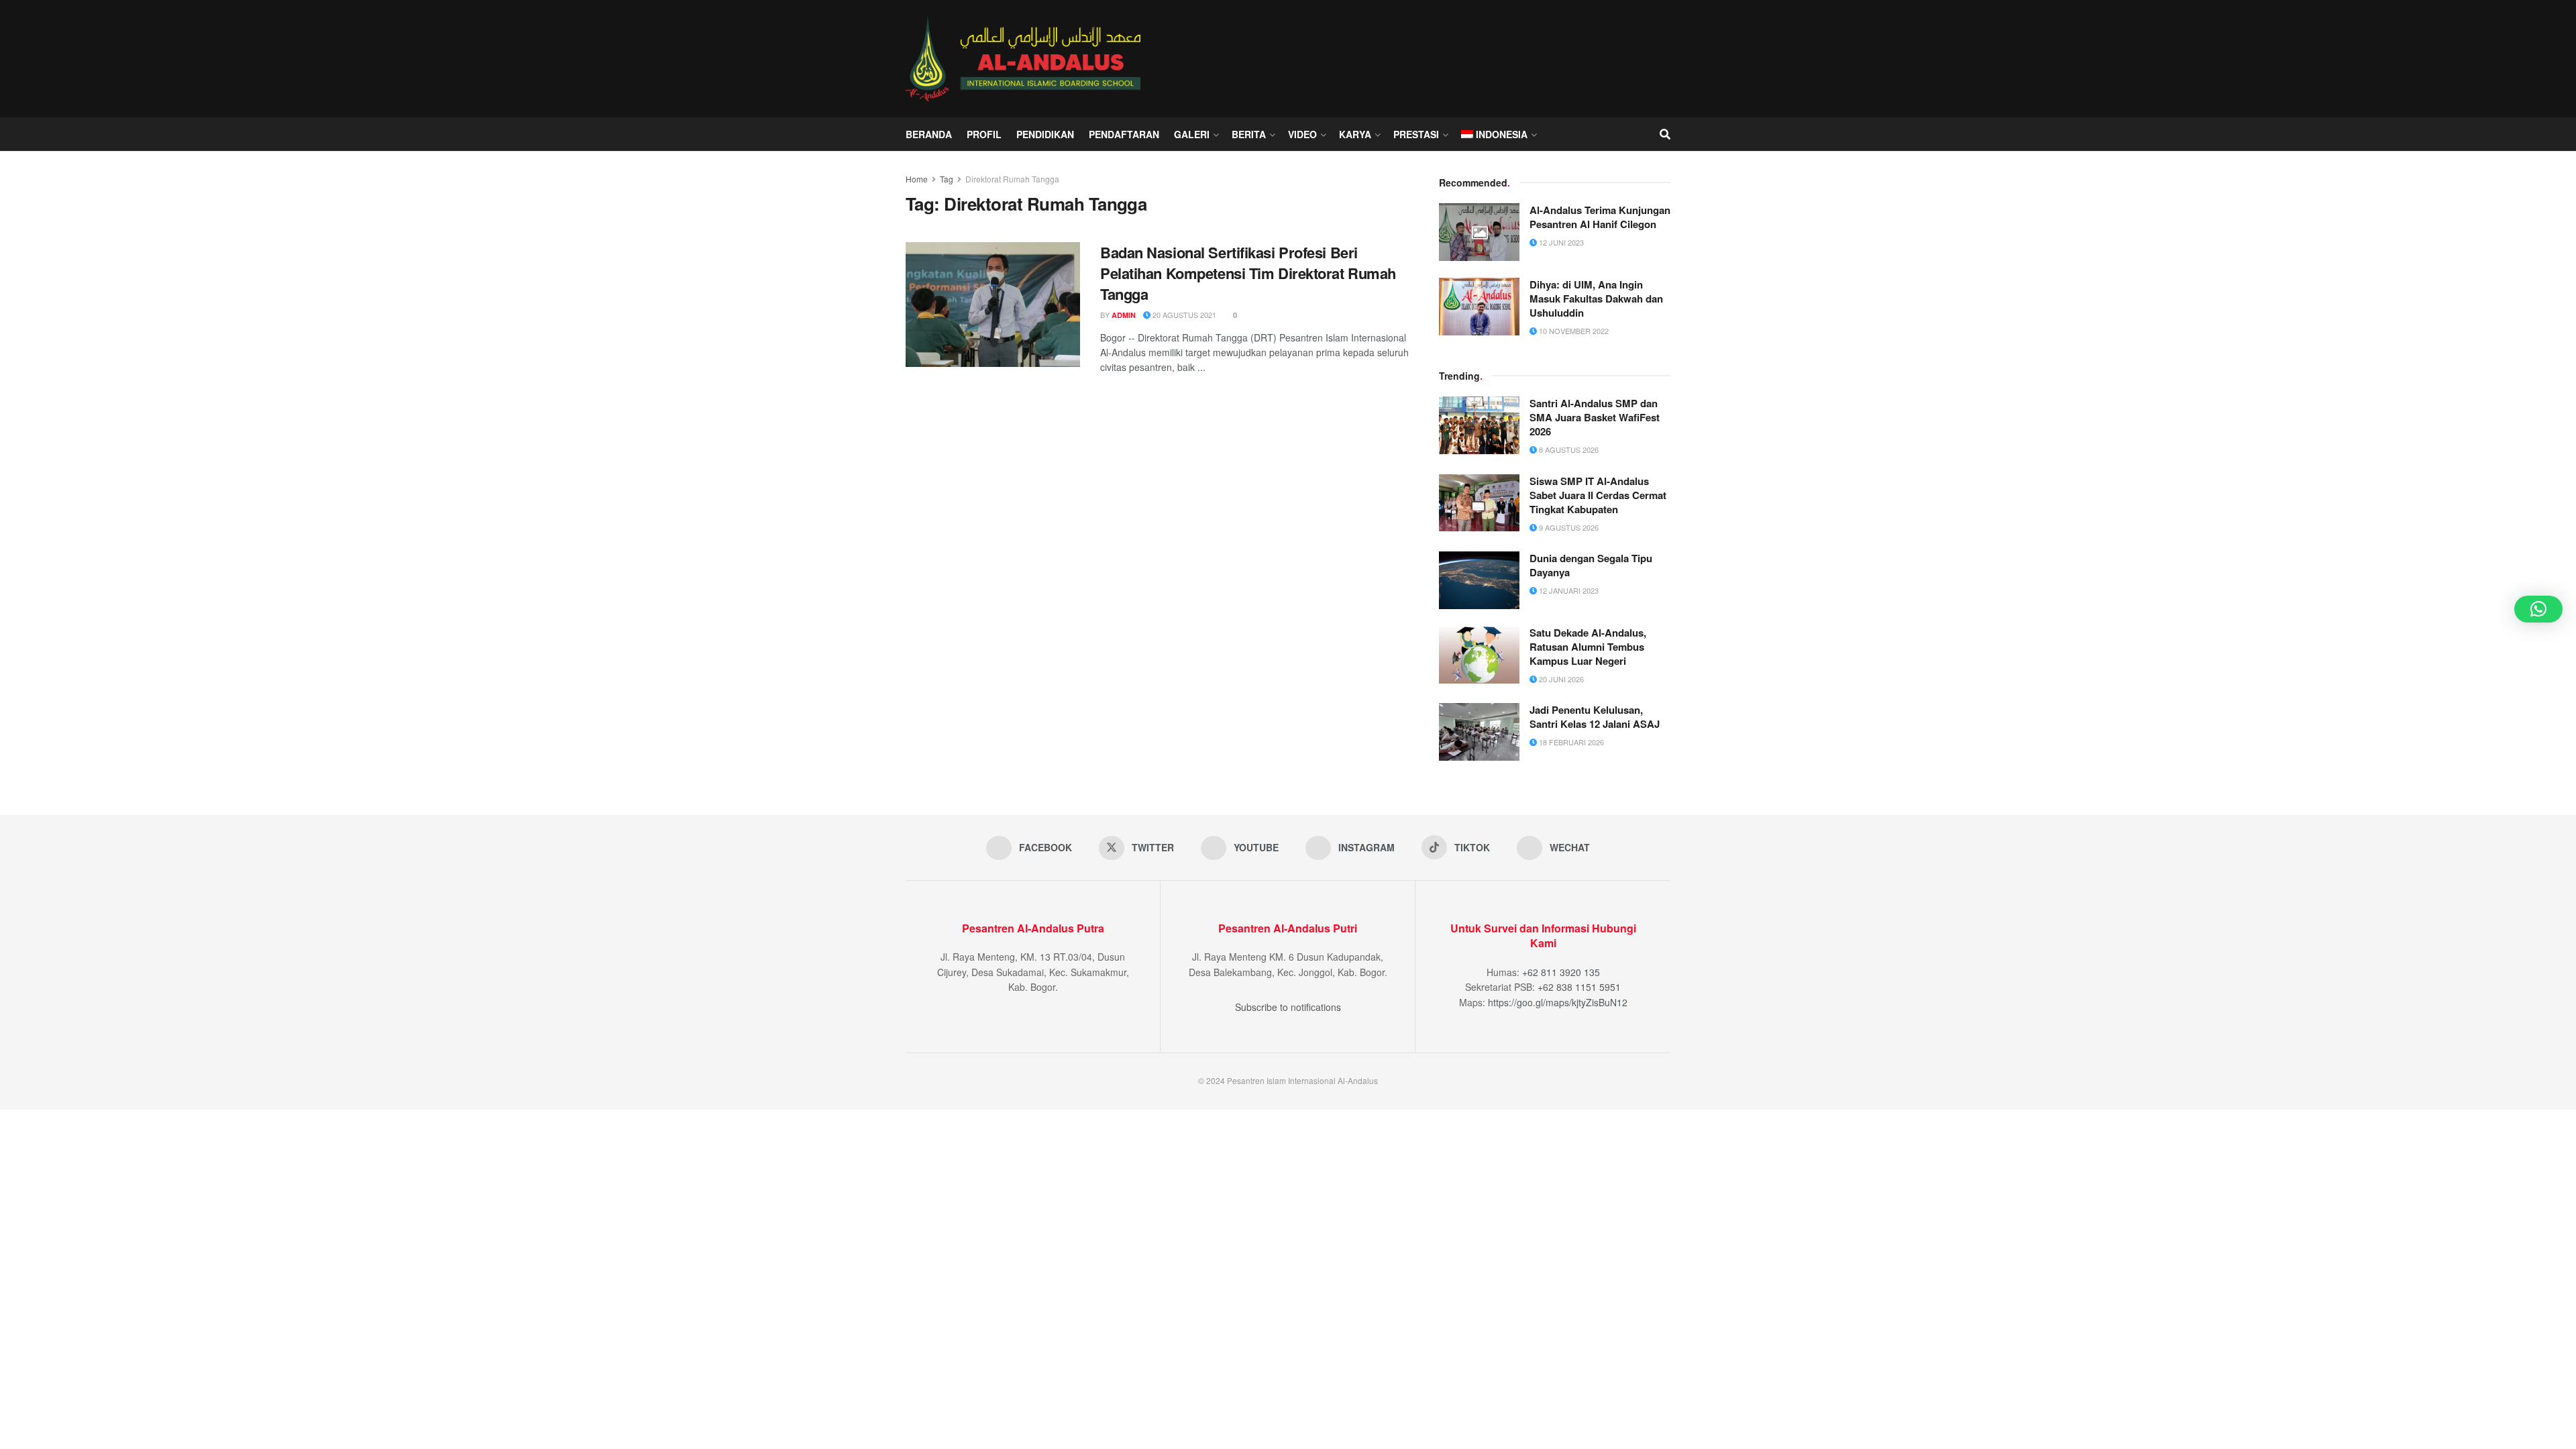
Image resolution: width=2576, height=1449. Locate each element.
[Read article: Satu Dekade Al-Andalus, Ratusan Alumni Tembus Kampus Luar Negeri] (1479, 655)
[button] (2538, 609)
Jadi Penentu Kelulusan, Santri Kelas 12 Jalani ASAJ (1595, 717)
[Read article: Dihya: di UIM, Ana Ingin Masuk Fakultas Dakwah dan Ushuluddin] (1479, 307)
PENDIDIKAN (1045, 134)
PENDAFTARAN (1124, 134)
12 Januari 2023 (1568, 590)
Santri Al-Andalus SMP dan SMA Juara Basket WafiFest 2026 (1595, 417)
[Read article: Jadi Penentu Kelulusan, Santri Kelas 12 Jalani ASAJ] (1479, 732)
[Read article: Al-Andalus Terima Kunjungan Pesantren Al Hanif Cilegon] (1479, 232)
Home (917, 179)
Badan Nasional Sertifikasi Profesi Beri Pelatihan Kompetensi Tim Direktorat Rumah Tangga (1248, 273)
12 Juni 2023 (1560, 242)
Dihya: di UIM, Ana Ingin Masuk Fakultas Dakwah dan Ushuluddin (1596, 299)
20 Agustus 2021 (1183, 315)
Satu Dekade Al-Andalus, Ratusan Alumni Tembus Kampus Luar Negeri (1588, 647)
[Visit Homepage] (1026, 58)
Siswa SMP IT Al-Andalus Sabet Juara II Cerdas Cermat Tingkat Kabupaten (1598, 495)
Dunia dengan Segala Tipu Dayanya (1591, 565)
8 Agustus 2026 (1568, 449)
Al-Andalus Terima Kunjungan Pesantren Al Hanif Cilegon (1600, 217)
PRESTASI (1416, 134)
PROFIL (984, 134)
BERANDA (929, 134)
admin (1124, 315)
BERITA (1249, 134)
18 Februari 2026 (1570, 742)
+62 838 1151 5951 (1579, 987)
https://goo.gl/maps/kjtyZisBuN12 (1558, 1002)
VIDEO (1302, 134)
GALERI (1192, 134)
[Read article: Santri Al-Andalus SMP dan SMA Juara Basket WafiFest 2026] (1479, 425)
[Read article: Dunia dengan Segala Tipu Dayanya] (1479, 580)
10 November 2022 (1573, 331)
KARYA (1355, 134)
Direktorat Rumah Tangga (1012, 179)
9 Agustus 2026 (1568, 527)
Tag (947, 179)
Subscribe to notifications (1288, 1007)
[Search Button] (1665, 134)
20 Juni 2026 (1560, 679)
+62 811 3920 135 (1561, 972)
